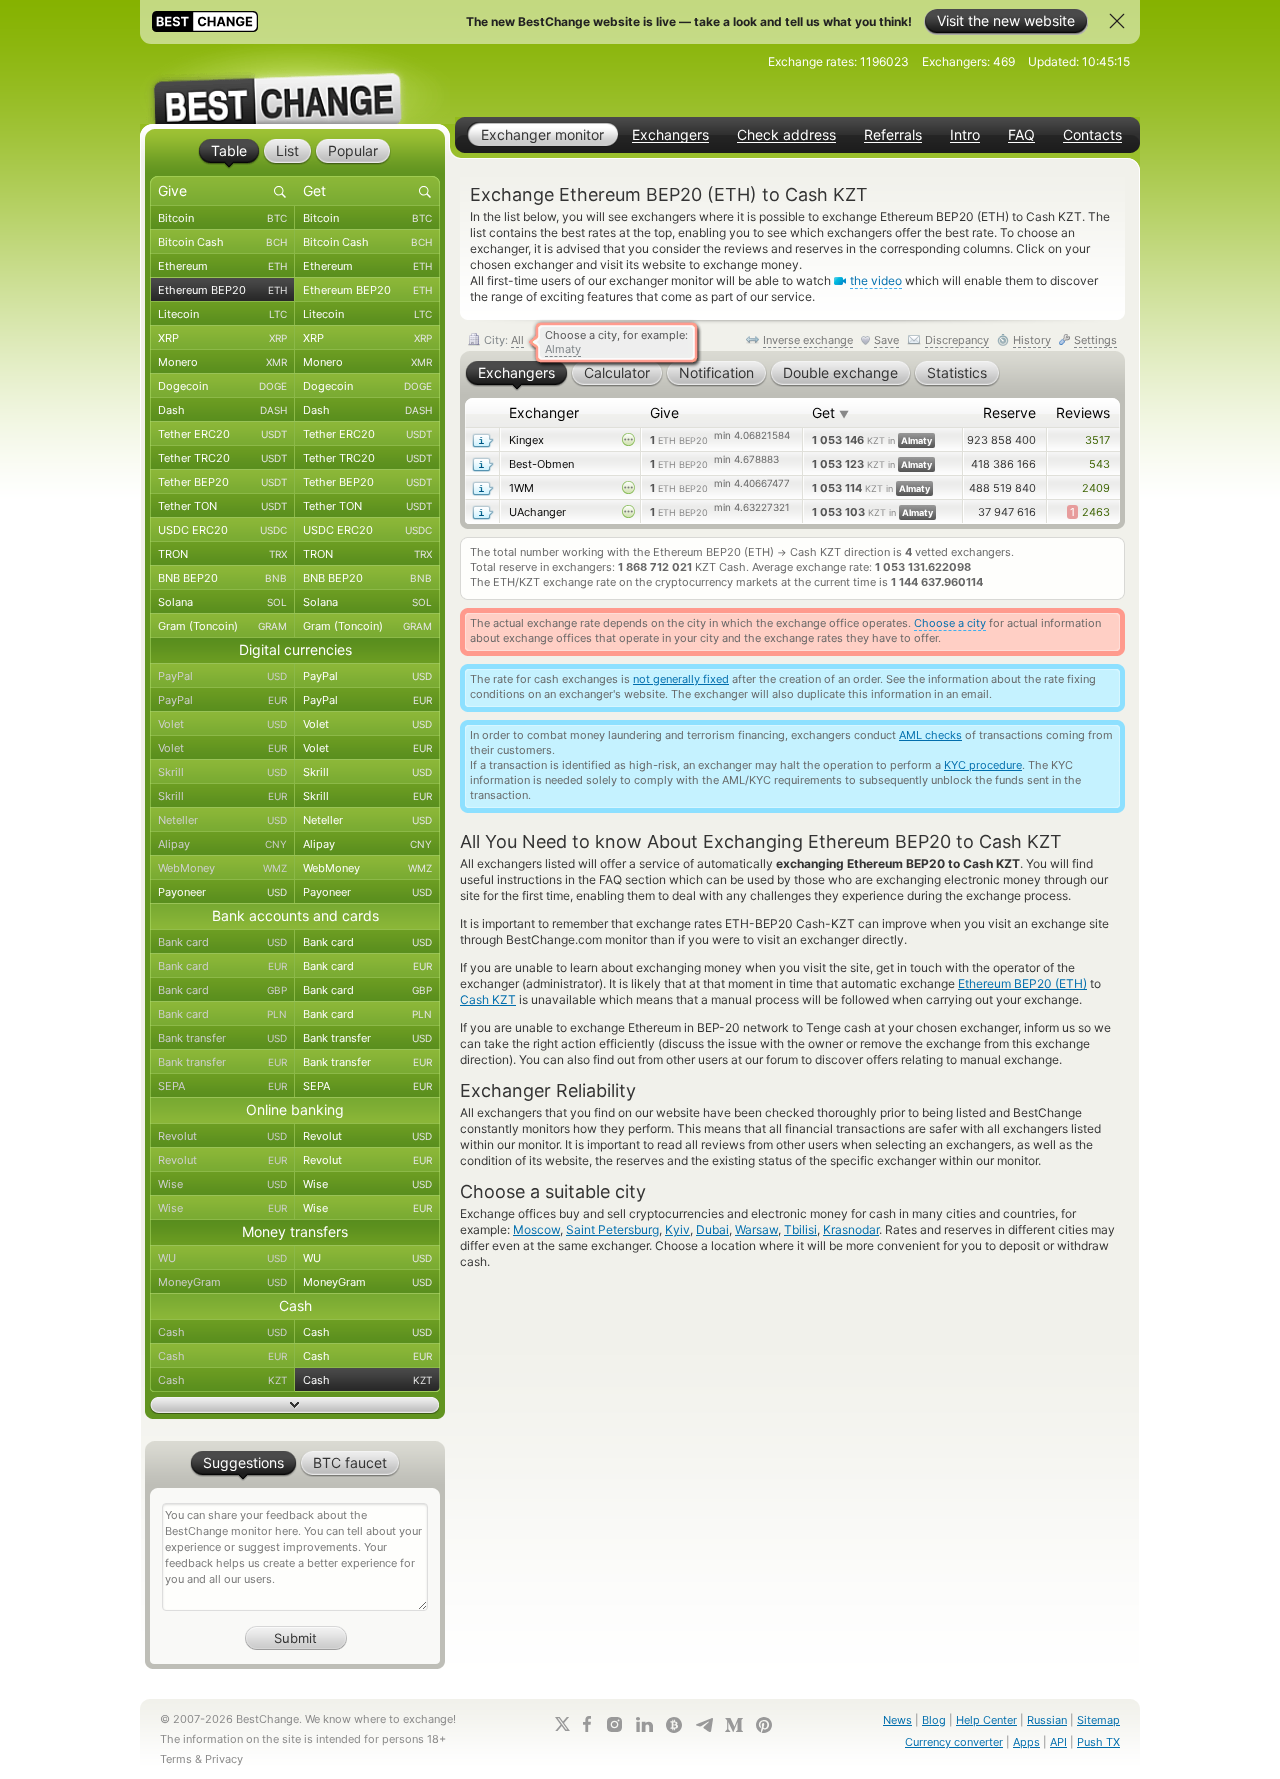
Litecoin (222, 314)
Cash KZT (488, 999)
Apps (1026, 1742)
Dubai (712, 1229)
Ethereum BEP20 (222, 290)
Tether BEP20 (222, 482)
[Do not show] (1117, 21)
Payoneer (222, 892)
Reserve (1009, 412)
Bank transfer (222, 1038)
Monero (222, 362)
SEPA (222, 1086)
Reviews (1083, 412)
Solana (222, 602)
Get (830, 412)
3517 (1097, 440)
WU (222, 1258)
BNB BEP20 (222, 578)
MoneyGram (222, 1282)
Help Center (986, 1720)
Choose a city (950, 623)
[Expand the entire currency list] (295, 1405)
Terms (176, 1759)
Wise (222, 1184)
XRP (222, 338)
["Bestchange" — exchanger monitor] (295, 84)
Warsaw (756, 1229)
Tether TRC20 (222, 458)
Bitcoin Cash (222, 242)
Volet (222, 724)
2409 (1096, 488)
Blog (934, 1720)
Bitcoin (222, 218)
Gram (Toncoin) (222, 626)
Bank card (222, 942)
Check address (786, 135)
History (1032, 340)
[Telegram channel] (704, 1725)
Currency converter (954, 1742)
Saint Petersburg (612, 1229)
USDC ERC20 (222, 530)
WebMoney (222, 868)
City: (502, 340)
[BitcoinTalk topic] (674, 1725)
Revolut (222, 1136)
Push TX (1098, 1742)
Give (664, 412)
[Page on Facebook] (587, 1724)
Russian (1047, 1720)
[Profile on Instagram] (614, 1724)
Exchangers (670, 135)
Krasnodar (851, 1229)
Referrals (893, 135)
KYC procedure (983, 765)
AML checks (930, 735)
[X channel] (563, 1724)
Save (886, 340)
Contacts (1092, 135)
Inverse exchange (808, 340)
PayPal (222, 676)
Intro (965, 135)
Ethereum (222, 266)
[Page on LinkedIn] (644, 1724)
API (1058, 1742)
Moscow (536, 1229)
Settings (1095, 340)
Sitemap (1098, 1720)
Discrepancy (957, 340)
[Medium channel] (734, 1725)
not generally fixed (681, 679)
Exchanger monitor (542, 134)
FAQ (1021, 135)
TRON (222, 554)
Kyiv (677, 1229)
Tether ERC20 (222, 434)
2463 (1090, 512)
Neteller (222, 820)
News (897, 1720)
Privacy (224, 1759)
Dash (222, 410)
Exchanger (544, 412)
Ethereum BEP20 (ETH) (1022, 983)
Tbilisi (800, 1229)
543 (1099, 464)
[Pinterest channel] (764, 1725)
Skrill (222, 772)
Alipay (222, 844)
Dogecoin (222, 386)
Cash (222, 1332)
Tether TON (222, 506)
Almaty (563, 349)
